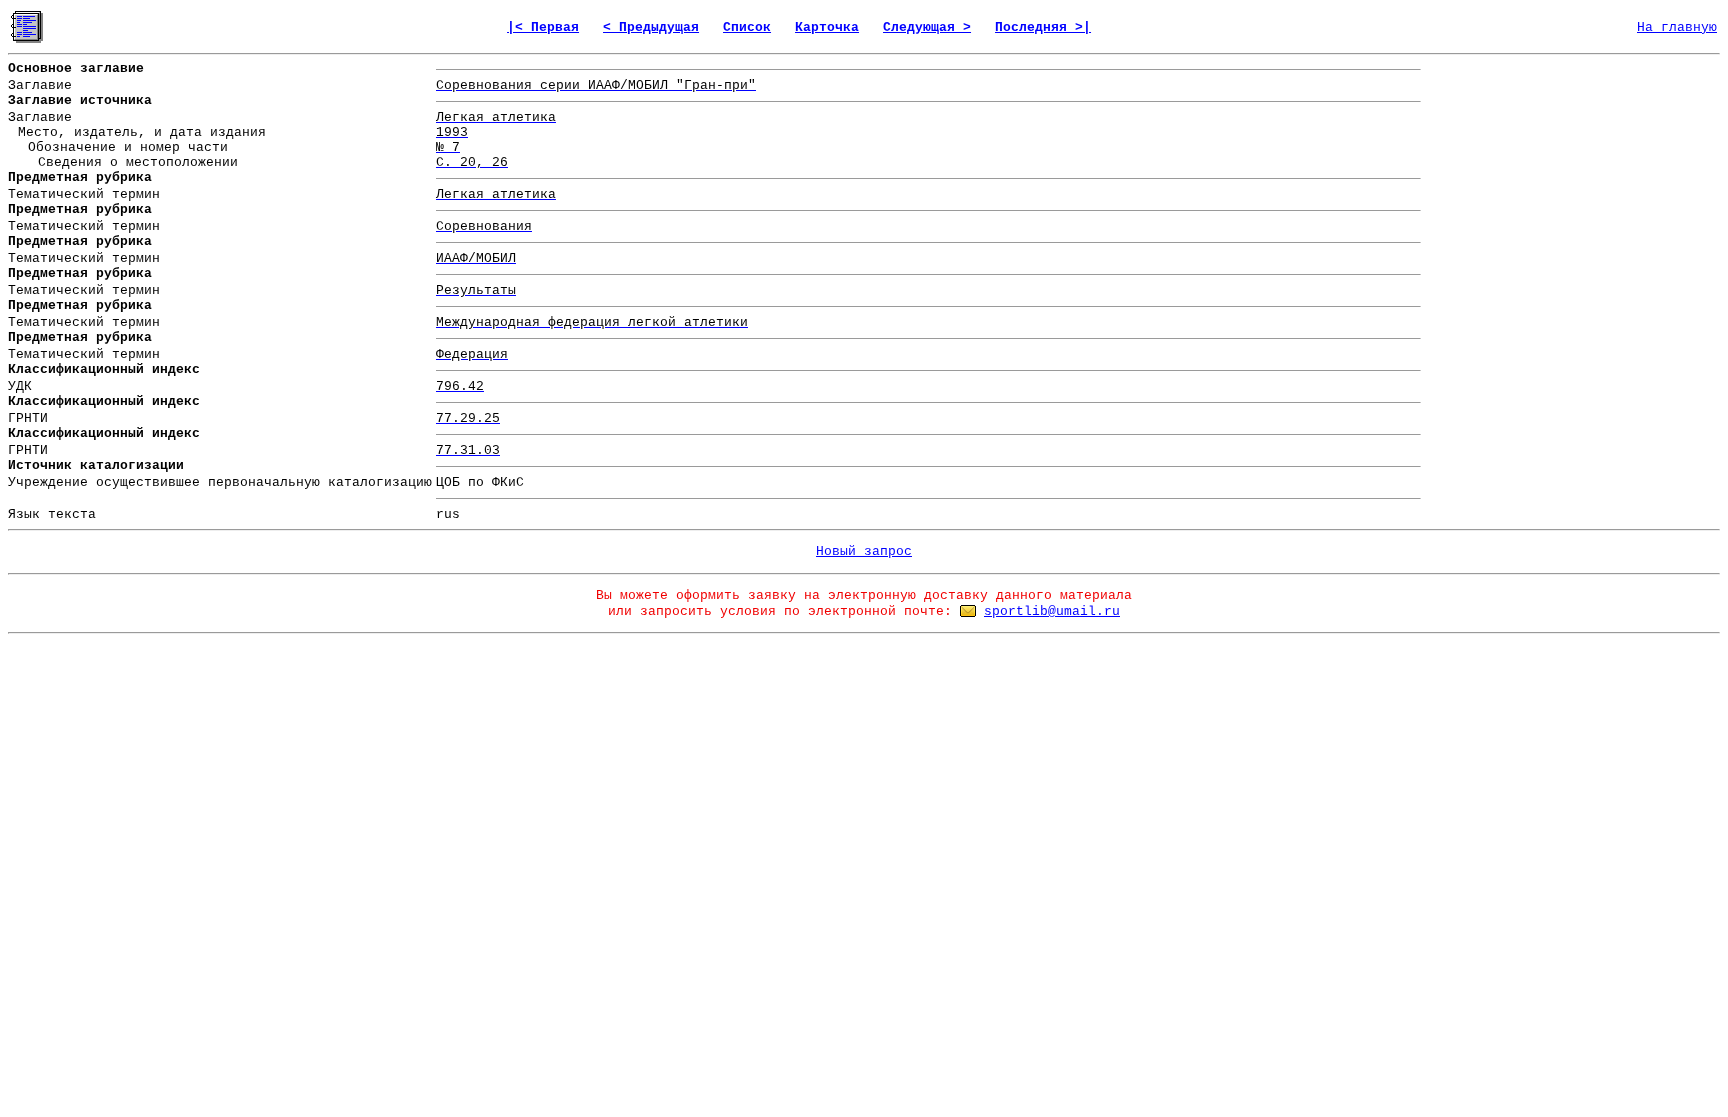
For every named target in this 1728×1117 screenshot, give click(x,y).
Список (747, 27)
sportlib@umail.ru (1052, 611)
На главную (1677, 27)
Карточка (827, 27)
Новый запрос (864, 551)
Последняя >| (1043, 27)
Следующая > (927, 27)
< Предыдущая (651, 27)
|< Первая (543, 27)
